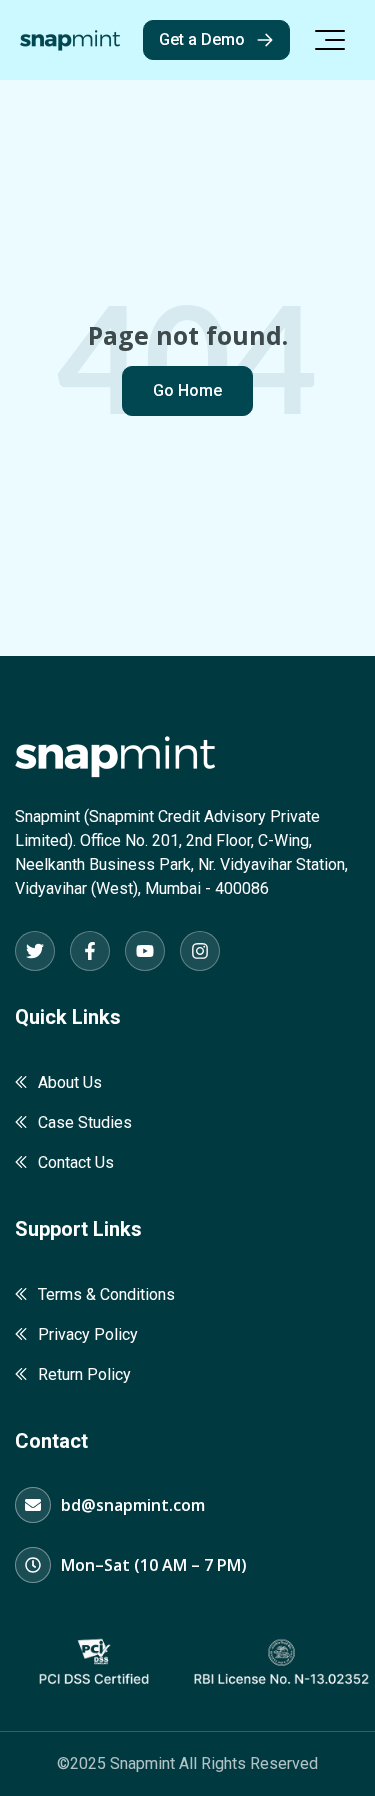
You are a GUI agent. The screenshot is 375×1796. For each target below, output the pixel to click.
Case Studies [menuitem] (85, 1122)
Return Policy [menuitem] (84, 1374)
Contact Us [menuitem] (76, 1162)
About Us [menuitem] (70, 1082)
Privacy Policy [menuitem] (88, 1334)
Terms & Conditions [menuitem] (106, 1294)
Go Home (187, 390)
